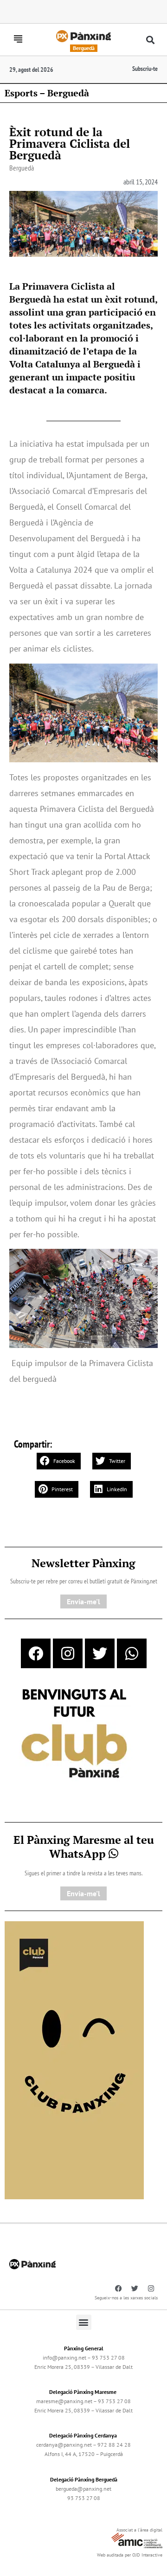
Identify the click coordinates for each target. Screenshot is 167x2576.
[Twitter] (100, 1653)
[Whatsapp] (132, 1653)
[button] (151, 40)
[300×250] (74, 1734)
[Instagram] (68, 1653)
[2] (74, 2059)
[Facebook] (36, 1653)
